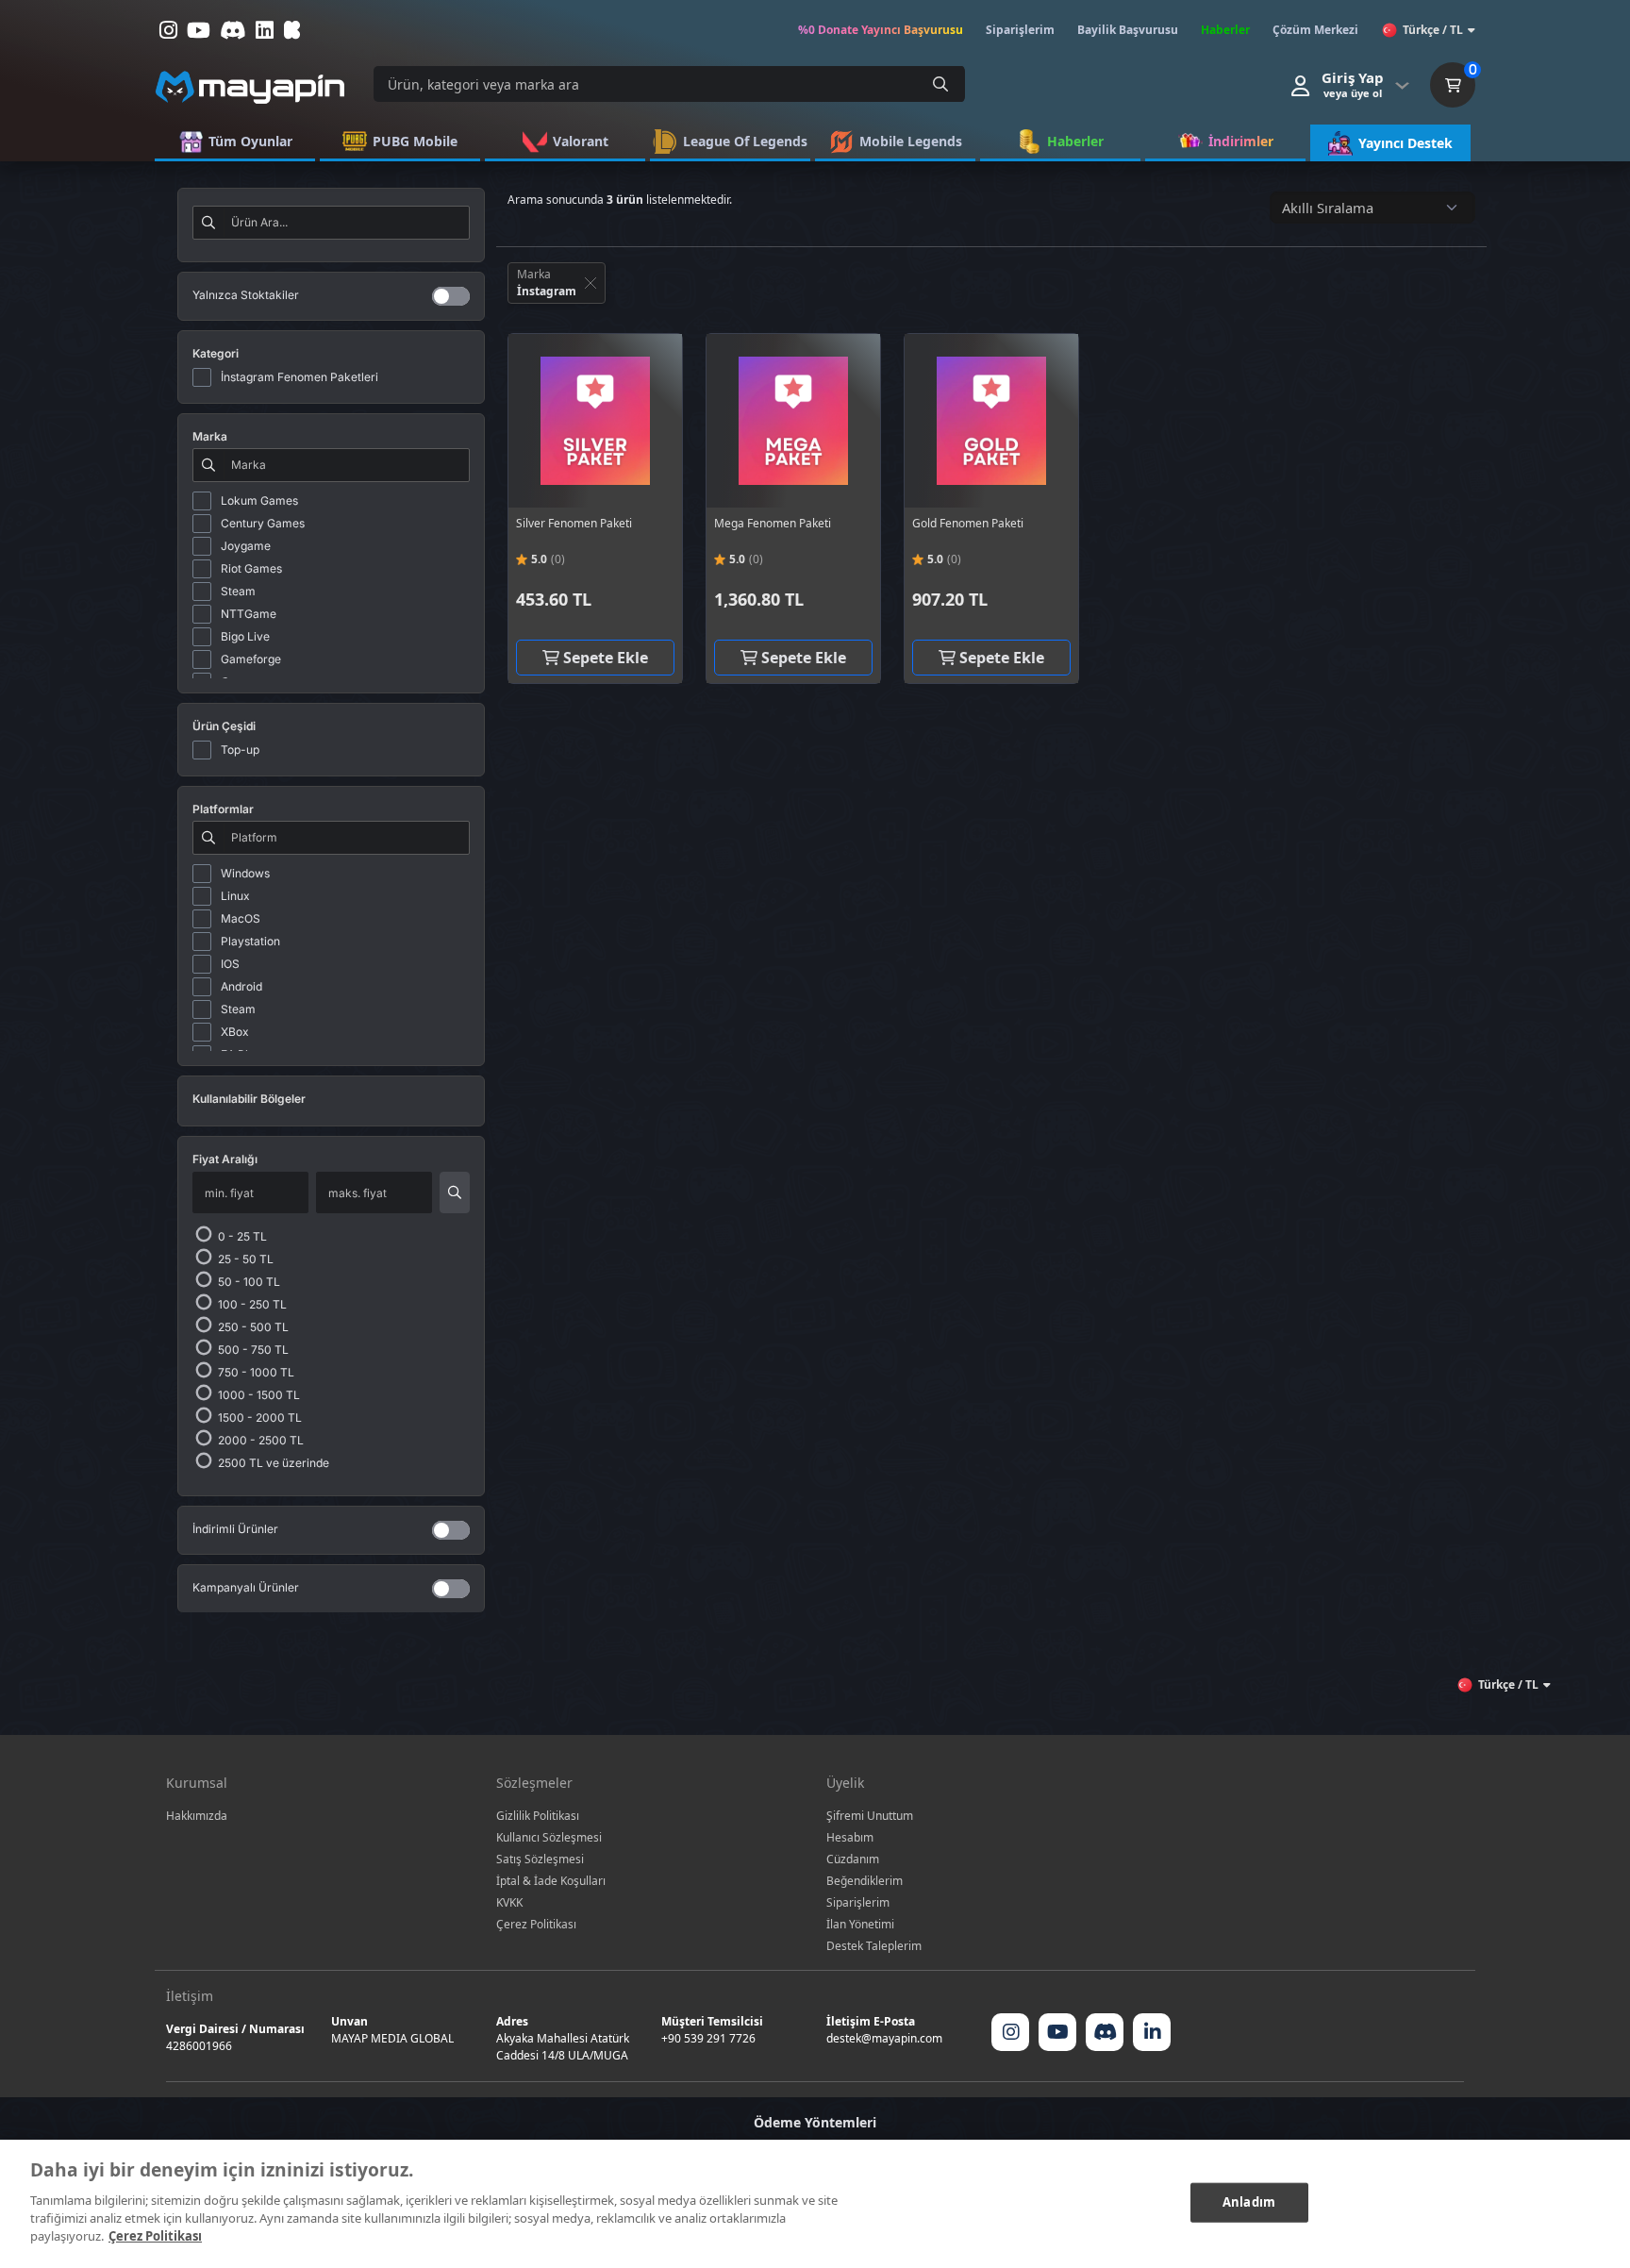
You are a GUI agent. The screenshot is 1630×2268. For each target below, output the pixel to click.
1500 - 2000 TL (258, 1417)
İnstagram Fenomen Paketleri (299, 377)
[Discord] (1105, 2032)
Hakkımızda (197, 1816)
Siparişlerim (858, 1902)
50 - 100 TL (248, 1282)
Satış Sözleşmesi (540, 1859)
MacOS (241, 918)
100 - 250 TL (251, 1304)
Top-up (240, 750)
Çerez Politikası (536, 1924)
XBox (235, 1032)
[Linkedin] (1152, 2032)
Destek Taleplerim (874, 1946)
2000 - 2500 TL (259, 1440)
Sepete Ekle (604, 658)
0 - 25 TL (241, 1236)
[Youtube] (1057, 2032)
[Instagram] (1010, 2032)
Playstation (250, 941)
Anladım (1249, 2201)
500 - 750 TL (252, 1350)
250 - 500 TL (252, 1327)
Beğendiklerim (865, 1881)
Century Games (263, 523)
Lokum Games (259, 500)
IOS (230, 964)
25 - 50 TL (244, 1259)
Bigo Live (245, 636)
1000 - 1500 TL (258, 1395)
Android (241, 986)
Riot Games (251, 568)
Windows (245, 873)
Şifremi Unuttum (870, 1816)
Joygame (246, 546)
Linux (235, 896)
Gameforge (251, 659)
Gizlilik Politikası (538, 1816)
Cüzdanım (853, 1859)
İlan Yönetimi (860, 1924)
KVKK (509, 1902)
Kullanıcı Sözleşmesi (549, 1837)
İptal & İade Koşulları (551, 1881)
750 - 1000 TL (255, 1372)
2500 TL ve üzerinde (272, 1463)
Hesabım (850, 1837)
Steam (238, 591)
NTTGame (249, 614)
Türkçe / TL (1433, 30)
